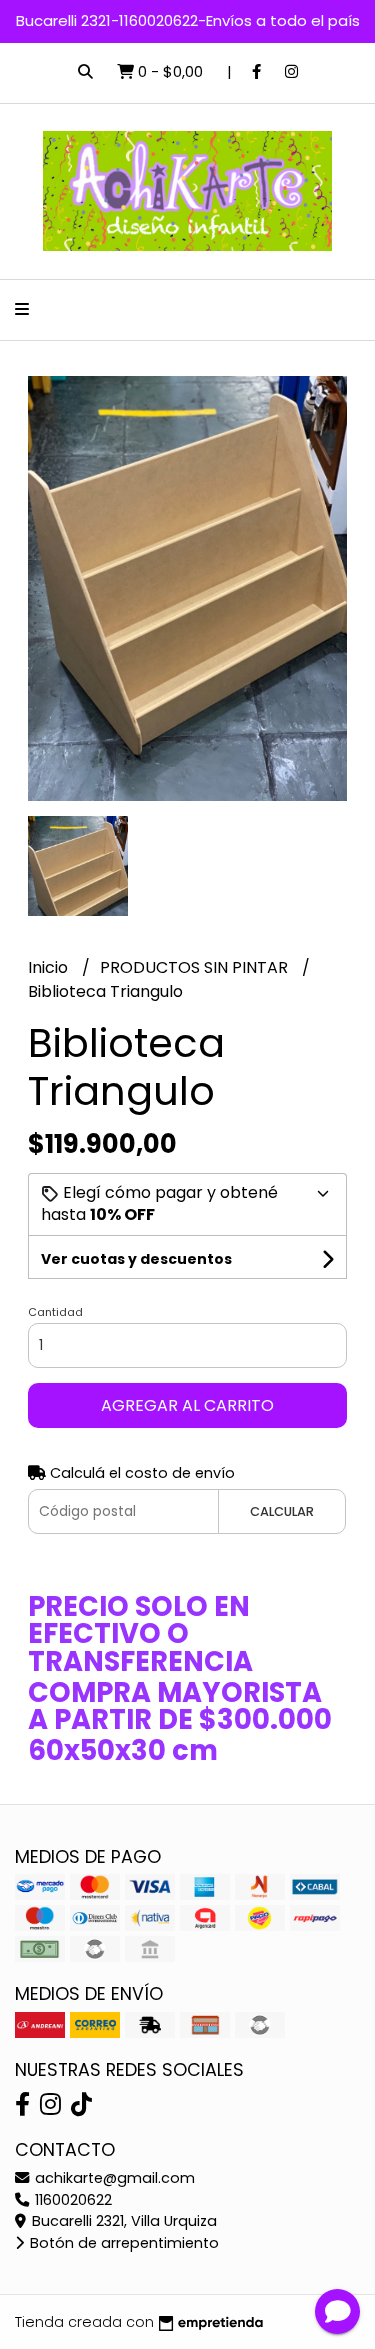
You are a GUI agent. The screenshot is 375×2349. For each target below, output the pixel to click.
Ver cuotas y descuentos (136, 1259)
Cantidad (55, 1312)
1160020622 (71, 2200)
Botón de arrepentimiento (122, 2243)
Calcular (282, 1511)
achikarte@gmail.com (113, 2178)
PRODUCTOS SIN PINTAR (196, 967)
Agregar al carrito (187, 1405)
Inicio (50, 967)
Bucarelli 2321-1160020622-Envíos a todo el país (188, 20)
